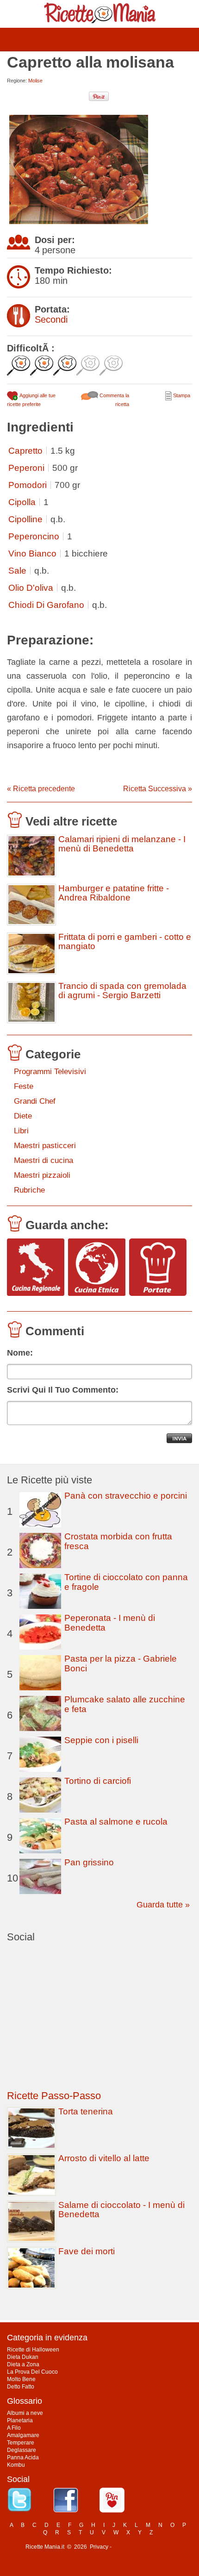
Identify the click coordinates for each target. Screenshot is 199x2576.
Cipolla (22, 502)
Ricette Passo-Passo (54, 2096)
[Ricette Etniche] (97, 1268)
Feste (24, 1086)
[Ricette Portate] (158, 1268)
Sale (17, 571)
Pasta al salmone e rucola (116, 1822)
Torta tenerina (86, 2111)
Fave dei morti (87, 2251)
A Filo (14, 2428)
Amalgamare (23, 2435)
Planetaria (20, 2420)
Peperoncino (34, 536)
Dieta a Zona (23, 2364)
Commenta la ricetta (114, 400)
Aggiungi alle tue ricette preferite (31, 400)
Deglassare (22, 2450)
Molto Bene (21, 2379)
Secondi (51, 319)
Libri (21, 1131)
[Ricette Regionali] (36, 1268)
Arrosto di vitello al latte (104, 2158)
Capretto (25, 451)
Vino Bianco (32, 553)
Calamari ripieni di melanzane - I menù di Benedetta (122, 844)
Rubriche (29, 1190)
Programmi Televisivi (50, 1072)
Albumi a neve (25, 2413)
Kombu (16, 2465)
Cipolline (25, 519)
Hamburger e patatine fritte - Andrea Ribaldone (114, 893)
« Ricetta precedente (41, 789)
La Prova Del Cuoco (32, 2372)
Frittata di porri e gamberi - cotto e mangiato (125, 942)
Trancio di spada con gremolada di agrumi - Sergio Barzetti (122, 991)
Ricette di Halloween (33, 2350)
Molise (35, 81)
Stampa (181, 395)
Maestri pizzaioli (42, 1175)
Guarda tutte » (163, 1905)
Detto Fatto (21, 2387)
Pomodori (28, 485)
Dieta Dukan (23, 2357)
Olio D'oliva (31, 588)
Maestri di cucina (44, 1160)
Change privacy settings (143, 2547)
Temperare (21, 2443)
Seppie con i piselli (101, 1740)
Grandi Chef (35, 1101)
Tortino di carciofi (98, 1781)
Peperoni (26, 468)
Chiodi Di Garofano (46, 605)
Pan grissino (89, 1862)
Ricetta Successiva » (158, 789)
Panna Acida (23, 2457)
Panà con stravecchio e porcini (126, 1496)
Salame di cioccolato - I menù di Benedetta (121, 2210)
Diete (23, 1116)
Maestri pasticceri (45, 1146)
